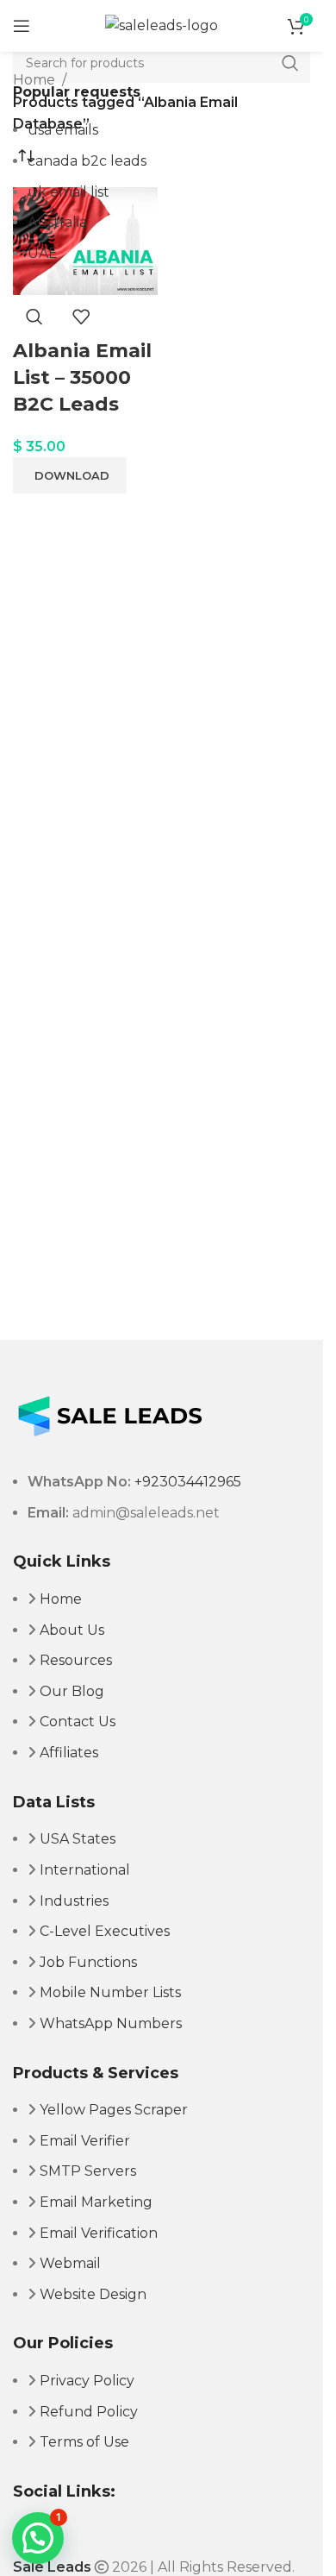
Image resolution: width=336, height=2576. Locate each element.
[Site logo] (162, 25)
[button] (38, 2538)
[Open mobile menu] (22, 26)
